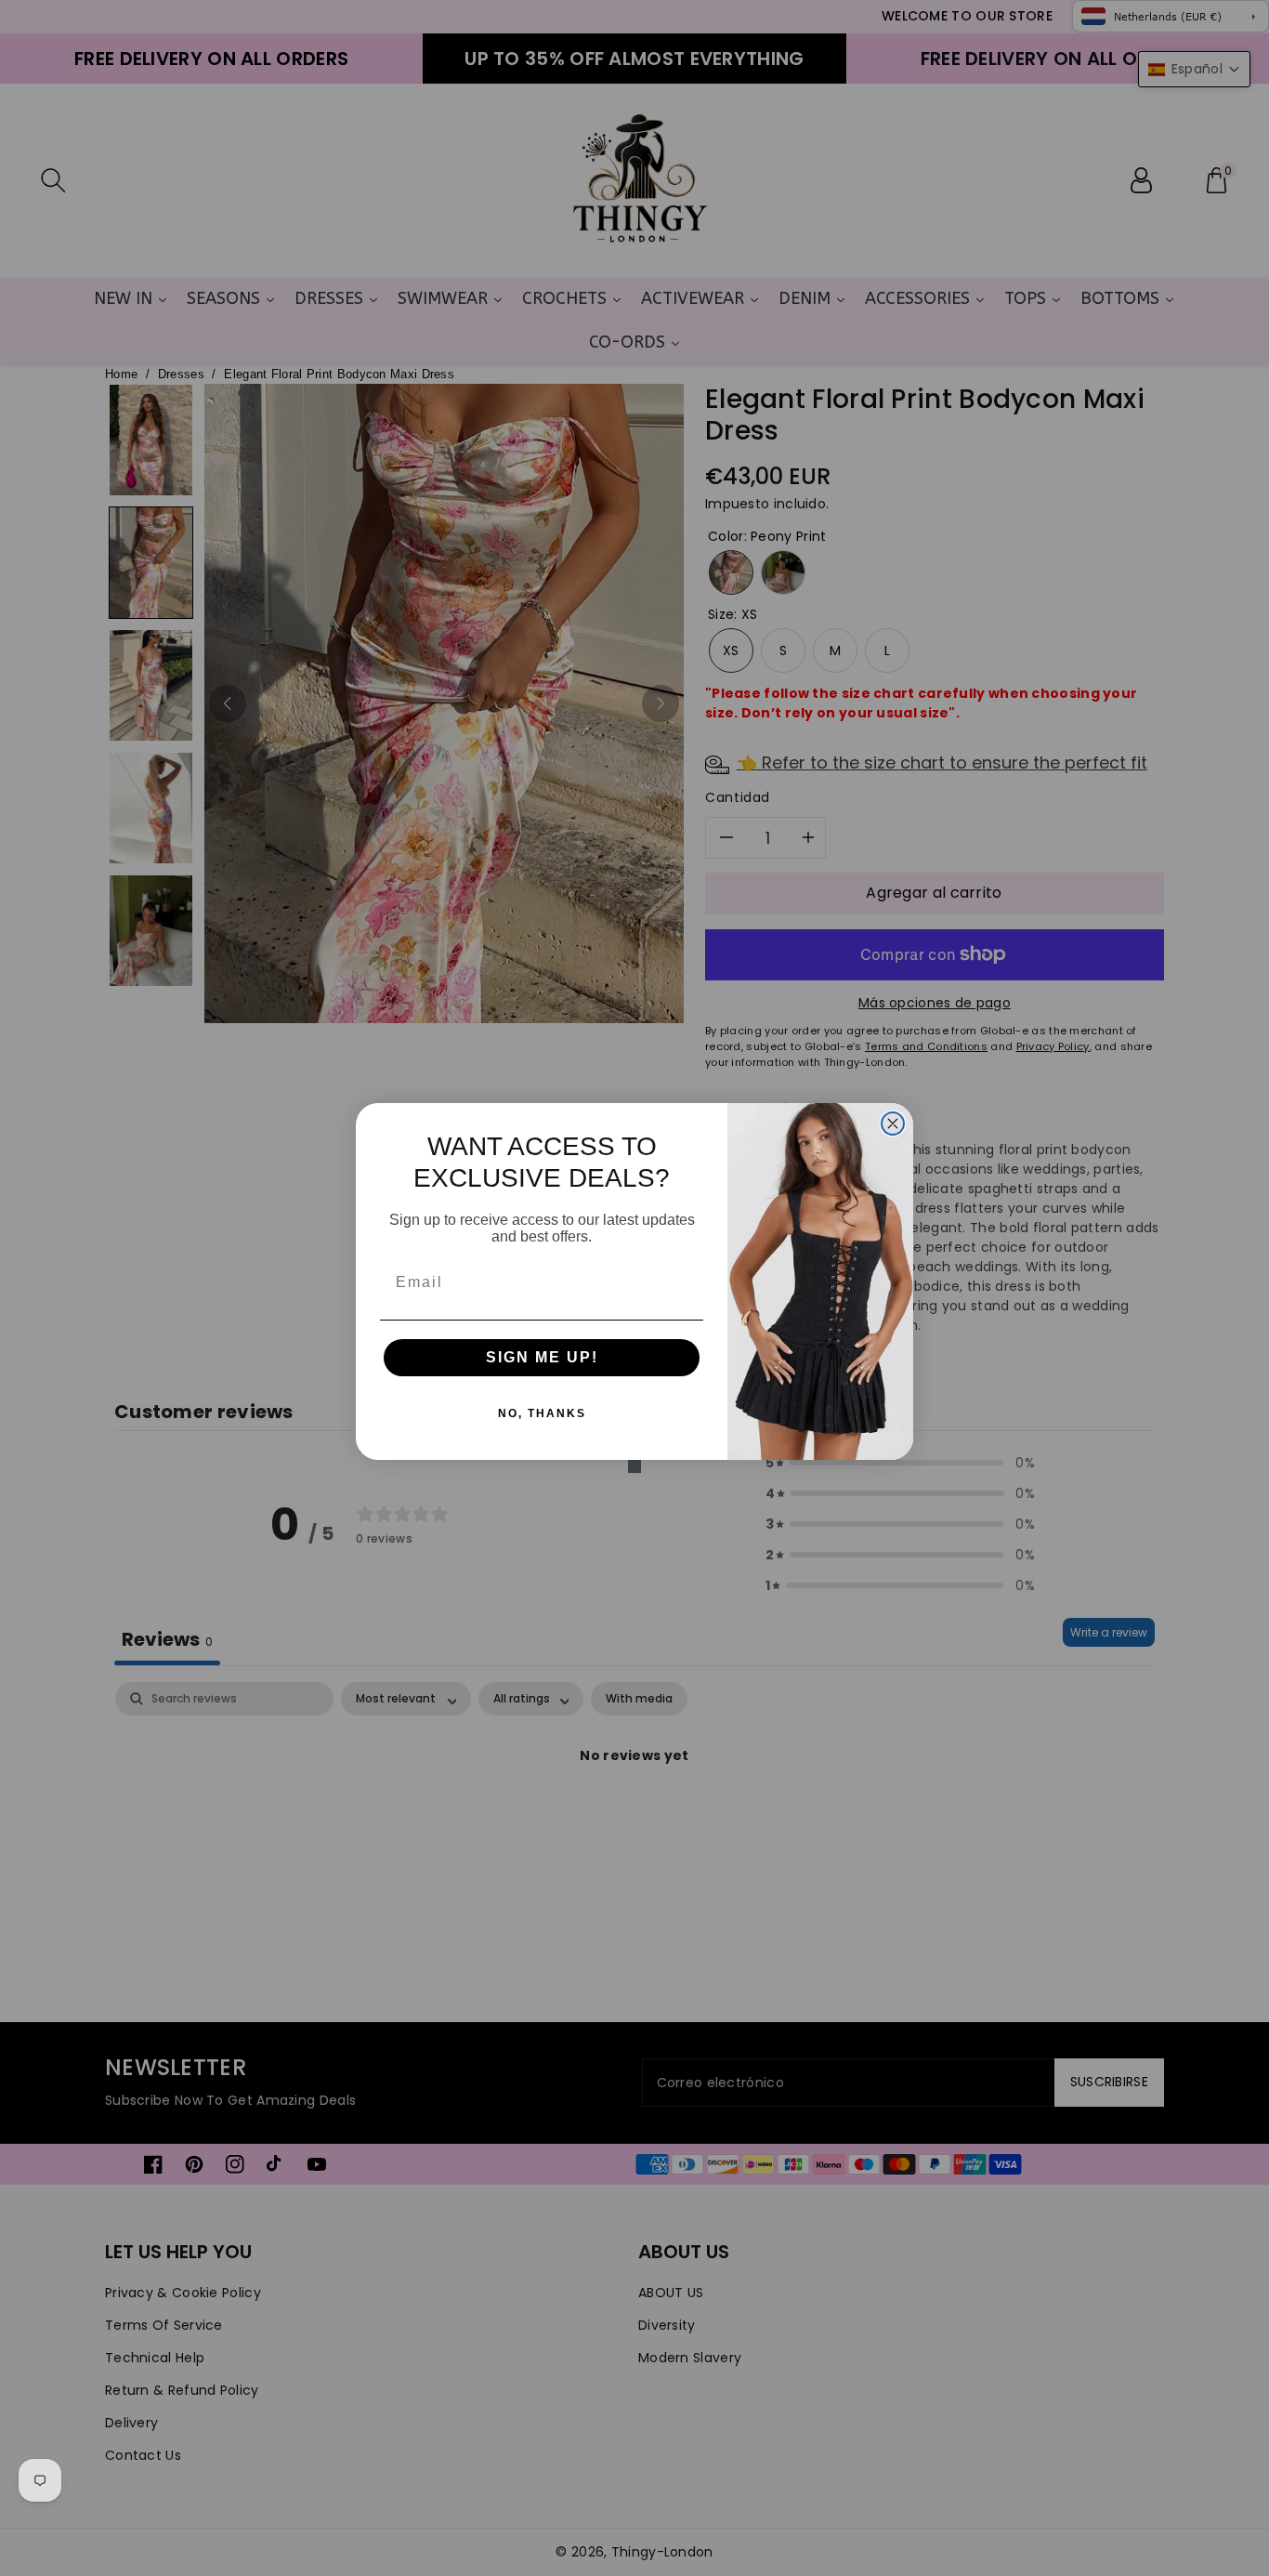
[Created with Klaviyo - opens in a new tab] (634, 1466)
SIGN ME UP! (542, 1357)
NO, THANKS (542, 1413)
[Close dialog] (893, 1124)
